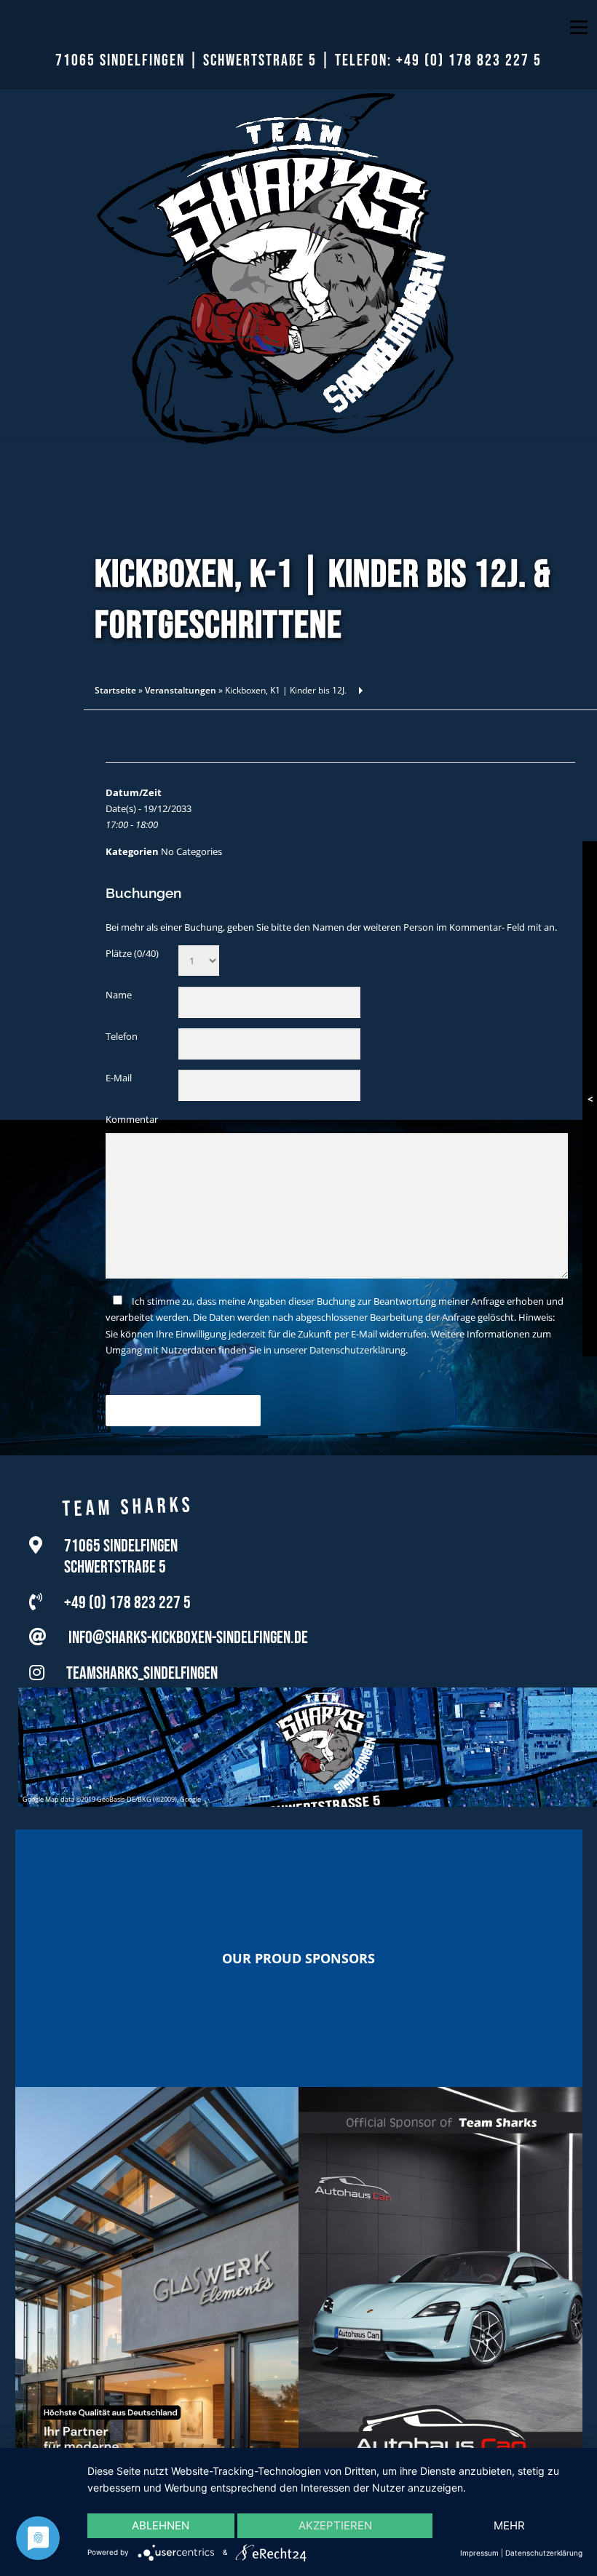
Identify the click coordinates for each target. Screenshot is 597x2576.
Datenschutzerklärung (357, 1350)
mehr (509, 2525)
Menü (578, 27)
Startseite (115, 690)
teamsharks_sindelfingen (142, 1672)
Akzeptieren (335, 2525)
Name (119, 995)
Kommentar (132, 1119)
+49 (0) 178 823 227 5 (469, 61)
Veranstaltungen (181, 690)
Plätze (132, 953)
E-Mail (119, 1078)
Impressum (479, 2553)
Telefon (122, 1036)
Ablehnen (161, 2525)
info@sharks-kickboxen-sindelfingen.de (188, 1636)
